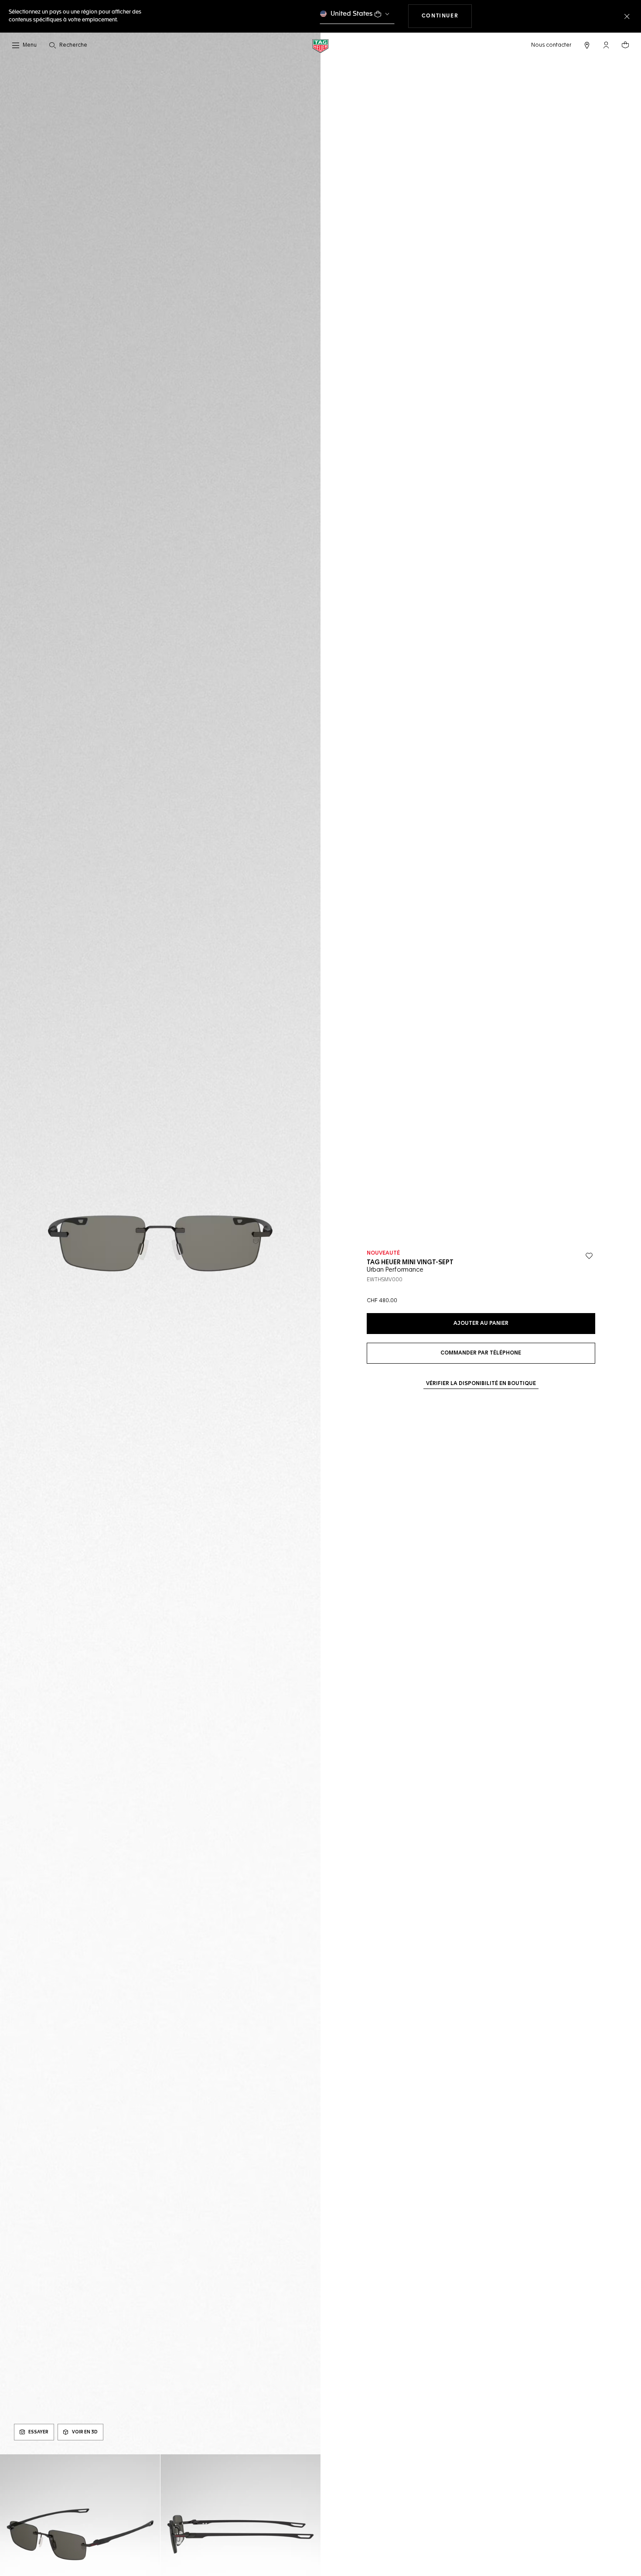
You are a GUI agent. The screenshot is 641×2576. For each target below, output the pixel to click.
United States (352, 14)
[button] (606, 45)
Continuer (447, 16)
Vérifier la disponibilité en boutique (481, 1384)
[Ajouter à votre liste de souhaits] (589, 1256)
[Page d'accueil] (320, 46)
